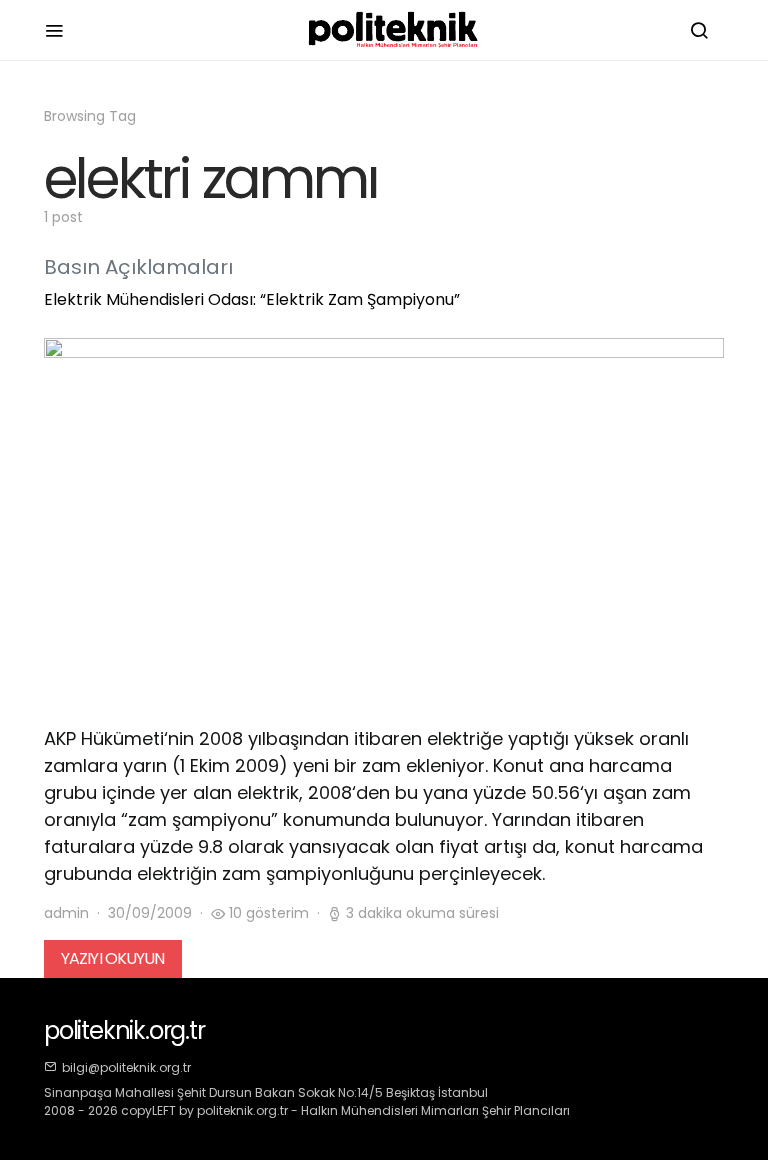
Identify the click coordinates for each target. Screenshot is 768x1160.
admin (66, 913)
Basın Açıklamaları (138, 267)
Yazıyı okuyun (113, 958)
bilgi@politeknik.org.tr (126, 1067)
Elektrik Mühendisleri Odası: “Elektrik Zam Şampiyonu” (252, 299)
